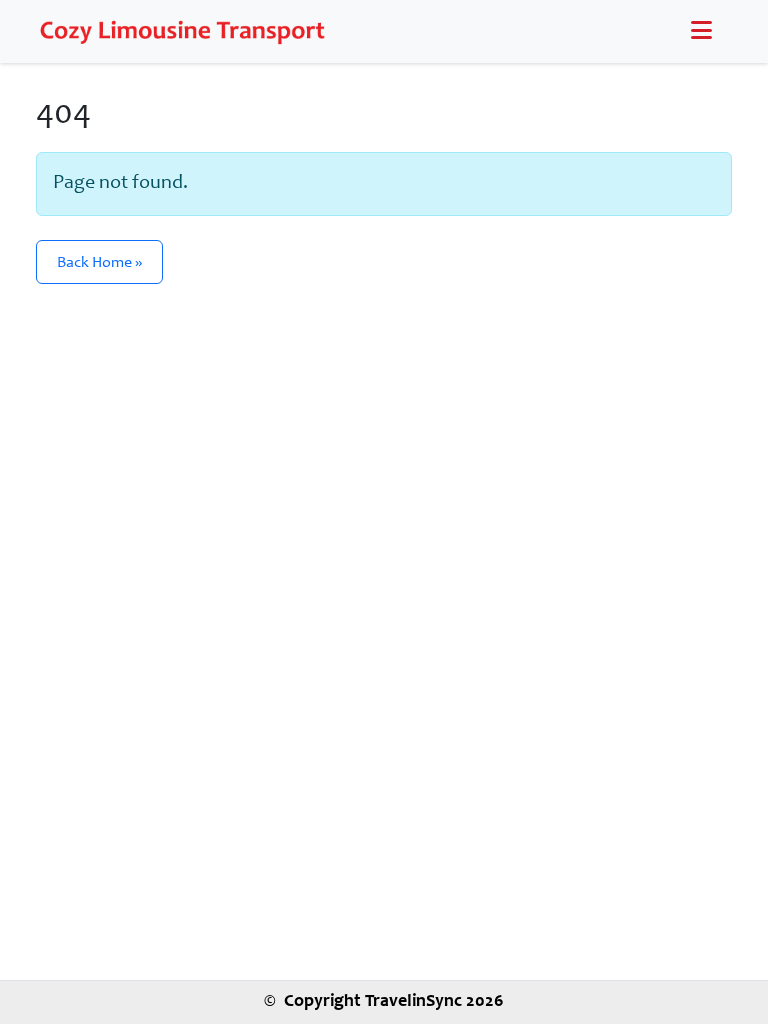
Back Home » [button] (99, 263)
